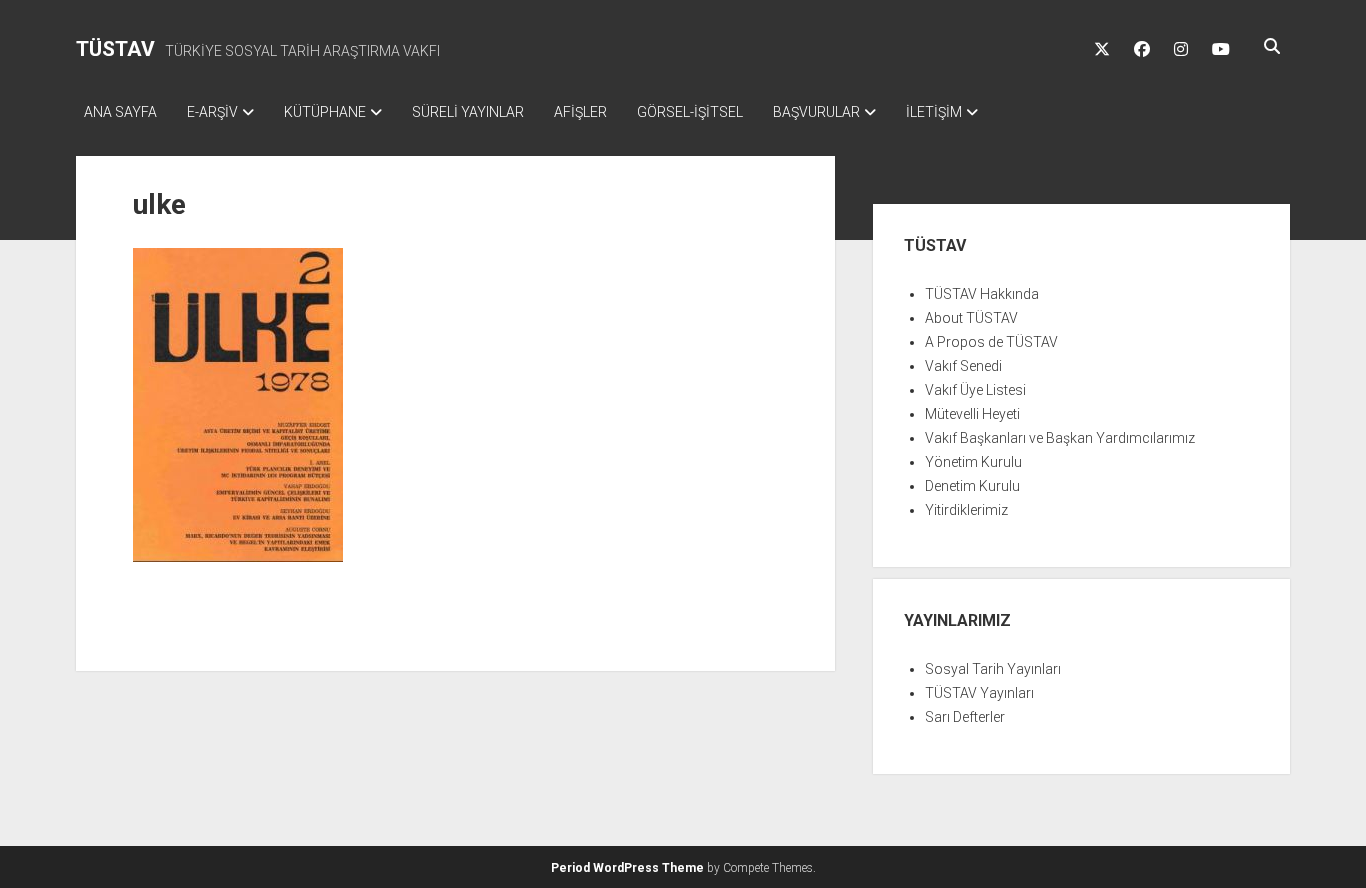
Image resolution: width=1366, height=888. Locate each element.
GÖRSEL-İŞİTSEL (690, 112)
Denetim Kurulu (972, 486)
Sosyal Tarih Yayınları (993, 669)
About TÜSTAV (971, 318)
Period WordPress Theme (627, 868)
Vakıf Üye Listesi (975, 390)
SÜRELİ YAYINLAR (468, 112)
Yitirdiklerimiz (966, 510)
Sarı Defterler (965, 717)
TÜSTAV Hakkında (982, 294)
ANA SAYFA (120, 112)
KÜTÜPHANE (325, 112)
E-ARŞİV (212, 112)
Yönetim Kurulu (973, 462)
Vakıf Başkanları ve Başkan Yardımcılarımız (1060, 438)
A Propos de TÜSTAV (991, 342)
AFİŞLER (580, 112)
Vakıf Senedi (963, 366)
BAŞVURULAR (816, 112)
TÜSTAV (115, 49)
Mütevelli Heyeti (972, 414)
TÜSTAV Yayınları (979, 693)
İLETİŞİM (934, 112)
